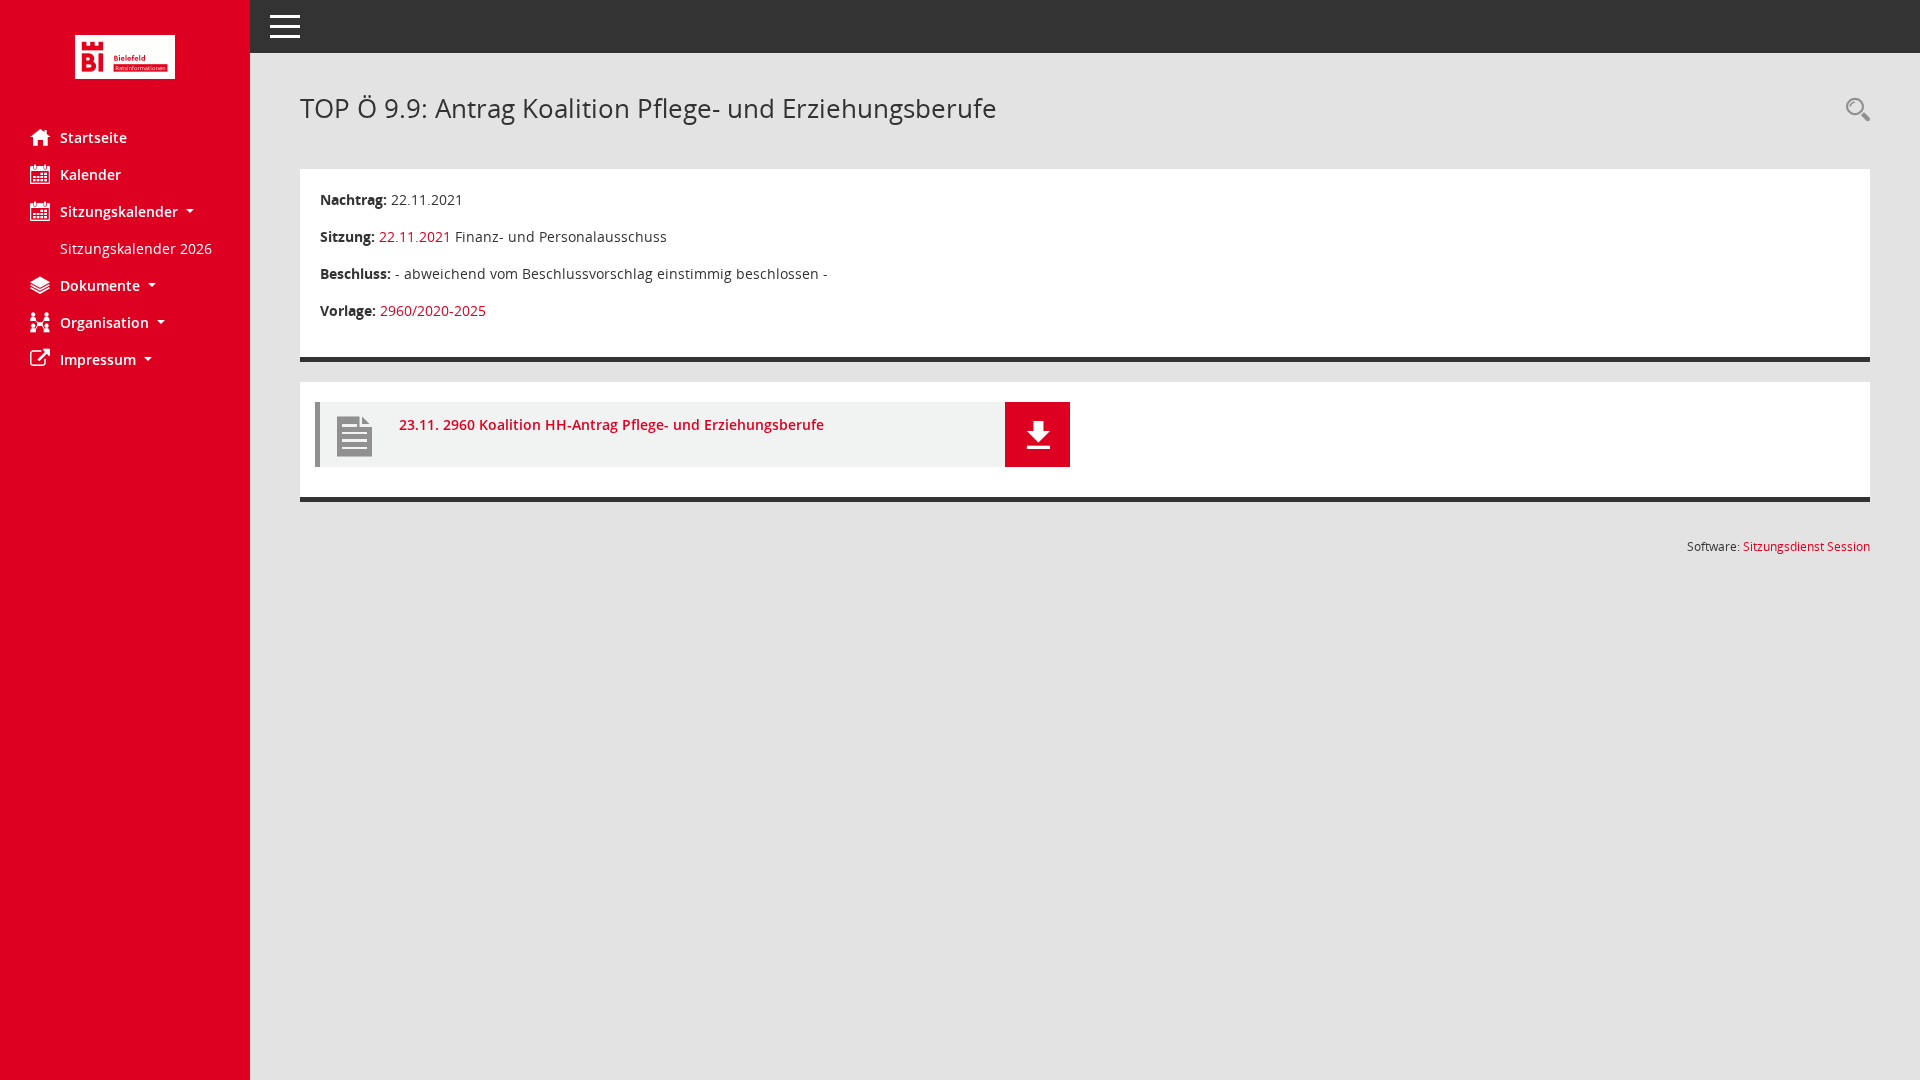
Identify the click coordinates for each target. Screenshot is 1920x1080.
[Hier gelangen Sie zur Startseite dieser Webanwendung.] (125, 57)
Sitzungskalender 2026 (136, 248)
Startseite (93, 137)
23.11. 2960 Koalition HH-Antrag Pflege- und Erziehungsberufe (611, 424)
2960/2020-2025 (433, 310)
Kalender (90, 174)
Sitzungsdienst (1806, 546)
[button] (125, 211)
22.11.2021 (415, 236)
